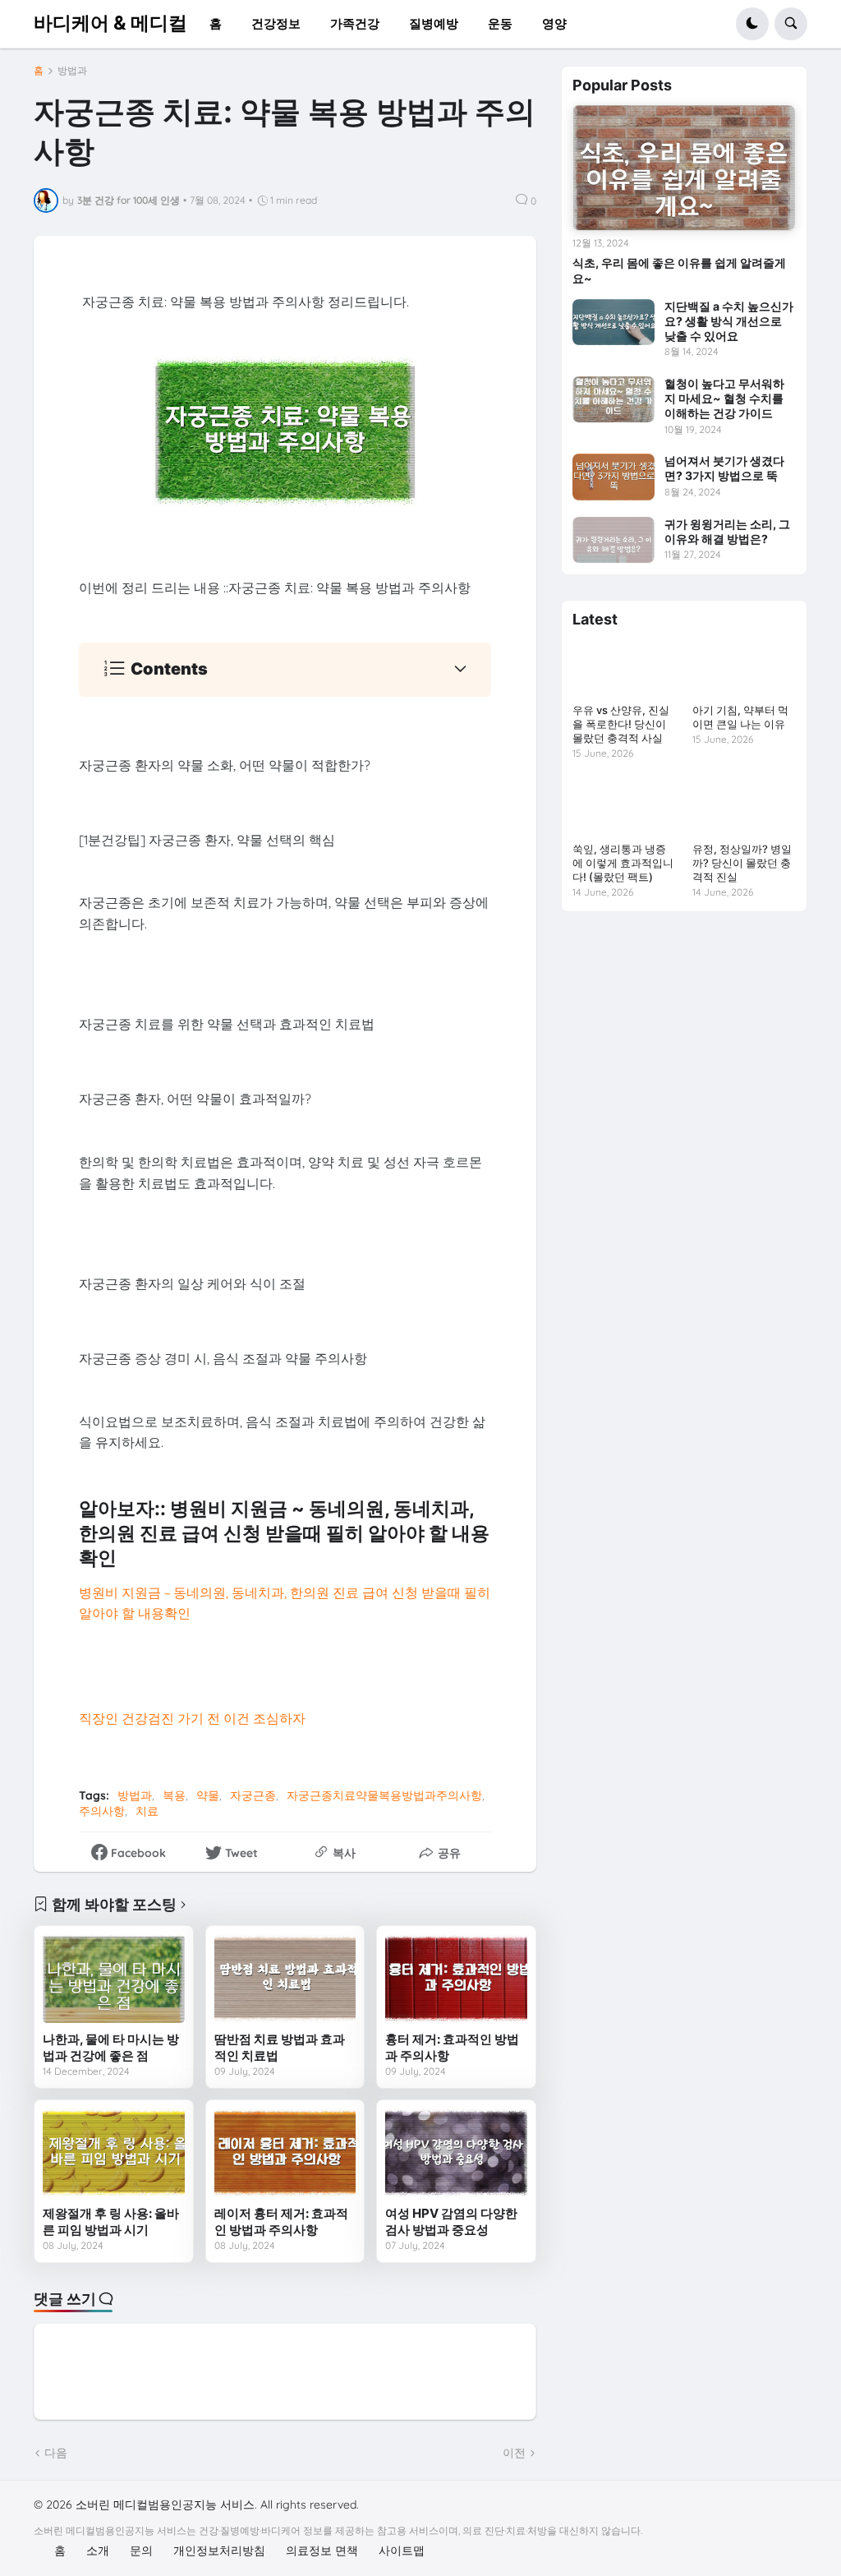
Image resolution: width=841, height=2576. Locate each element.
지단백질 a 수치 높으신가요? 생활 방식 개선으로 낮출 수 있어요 (729, 321)
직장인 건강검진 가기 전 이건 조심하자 (192, 1718)
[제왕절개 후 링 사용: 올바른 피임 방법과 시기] (114, 2153)
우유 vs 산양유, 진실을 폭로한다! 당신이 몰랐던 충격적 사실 (621, 724)
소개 (98, 2551)
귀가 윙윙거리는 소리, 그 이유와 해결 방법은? (727, 531)
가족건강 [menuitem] (355, 23)
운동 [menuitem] (500, 23)
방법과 (72, 71)
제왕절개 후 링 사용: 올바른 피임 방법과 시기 (111, 2221)
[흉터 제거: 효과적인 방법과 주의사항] (456, 1979)
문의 (141, 2551)
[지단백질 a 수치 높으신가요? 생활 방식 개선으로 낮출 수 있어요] (614, 322)
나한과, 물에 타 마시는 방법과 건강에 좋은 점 (111, 2047)
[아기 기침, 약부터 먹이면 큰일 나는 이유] (744, 668)
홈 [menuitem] (216, 23)
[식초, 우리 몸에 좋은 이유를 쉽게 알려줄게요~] (684, 168)
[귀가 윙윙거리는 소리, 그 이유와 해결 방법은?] (614, 540)
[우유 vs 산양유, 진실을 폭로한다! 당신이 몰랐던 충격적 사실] (624, 668)
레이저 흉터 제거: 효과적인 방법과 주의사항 (281, 2221)
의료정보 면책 (322, 2551)
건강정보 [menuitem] (276, 23)
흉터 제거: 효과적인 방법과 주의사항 (452, 2047)
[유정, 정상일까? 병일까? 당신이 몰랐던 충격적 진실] (744, 806)
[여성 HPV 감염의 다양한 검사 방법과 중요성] (456, 2153)
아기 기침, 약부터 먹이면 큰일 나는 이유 (740, 717)
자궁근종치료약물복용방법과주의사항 (384, 1795)
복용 (174, 1795)
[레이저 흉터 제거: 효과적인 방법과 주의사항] (285, 2153)
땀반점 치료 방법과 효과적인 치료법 (280, 2047)
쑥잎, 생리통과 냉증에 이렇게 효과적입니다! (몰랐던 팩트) (623, 863)
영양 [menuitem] (554, 23)
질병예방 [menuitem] (434, 23)
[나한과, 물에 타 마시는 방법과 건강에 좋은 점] (114, 1979)
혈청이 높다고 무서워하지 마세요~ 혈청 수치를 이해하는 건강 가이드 (724, 398)
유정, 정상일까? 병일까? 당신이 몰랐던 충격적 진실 (742, 863)
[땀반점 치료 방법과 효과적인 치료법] (285, 1979)
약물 (208, 1795)
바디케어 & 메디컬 (110, 23)
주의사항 (102, 1811)
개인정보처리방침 (219, 2551)
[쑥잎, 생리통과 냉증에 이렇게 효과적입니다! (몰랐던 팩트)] (624, 806)
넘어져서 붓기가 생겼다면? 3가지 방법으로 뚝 (724, 468)
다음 (56, 2453)
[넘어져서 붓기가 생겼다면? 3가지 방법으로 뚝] (614, 477)
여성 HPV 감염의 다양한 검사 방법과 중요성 (451, 2221)
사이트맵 (402, 2551)
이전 (514, 2453)
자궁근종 (253, 1795)
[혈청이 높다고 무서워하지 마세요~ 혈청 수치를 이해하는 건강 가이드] (614, 399)
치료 (147, 1811)
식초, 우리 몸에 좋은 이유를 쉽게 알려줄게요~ (679, 270)
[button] (752, 24)
